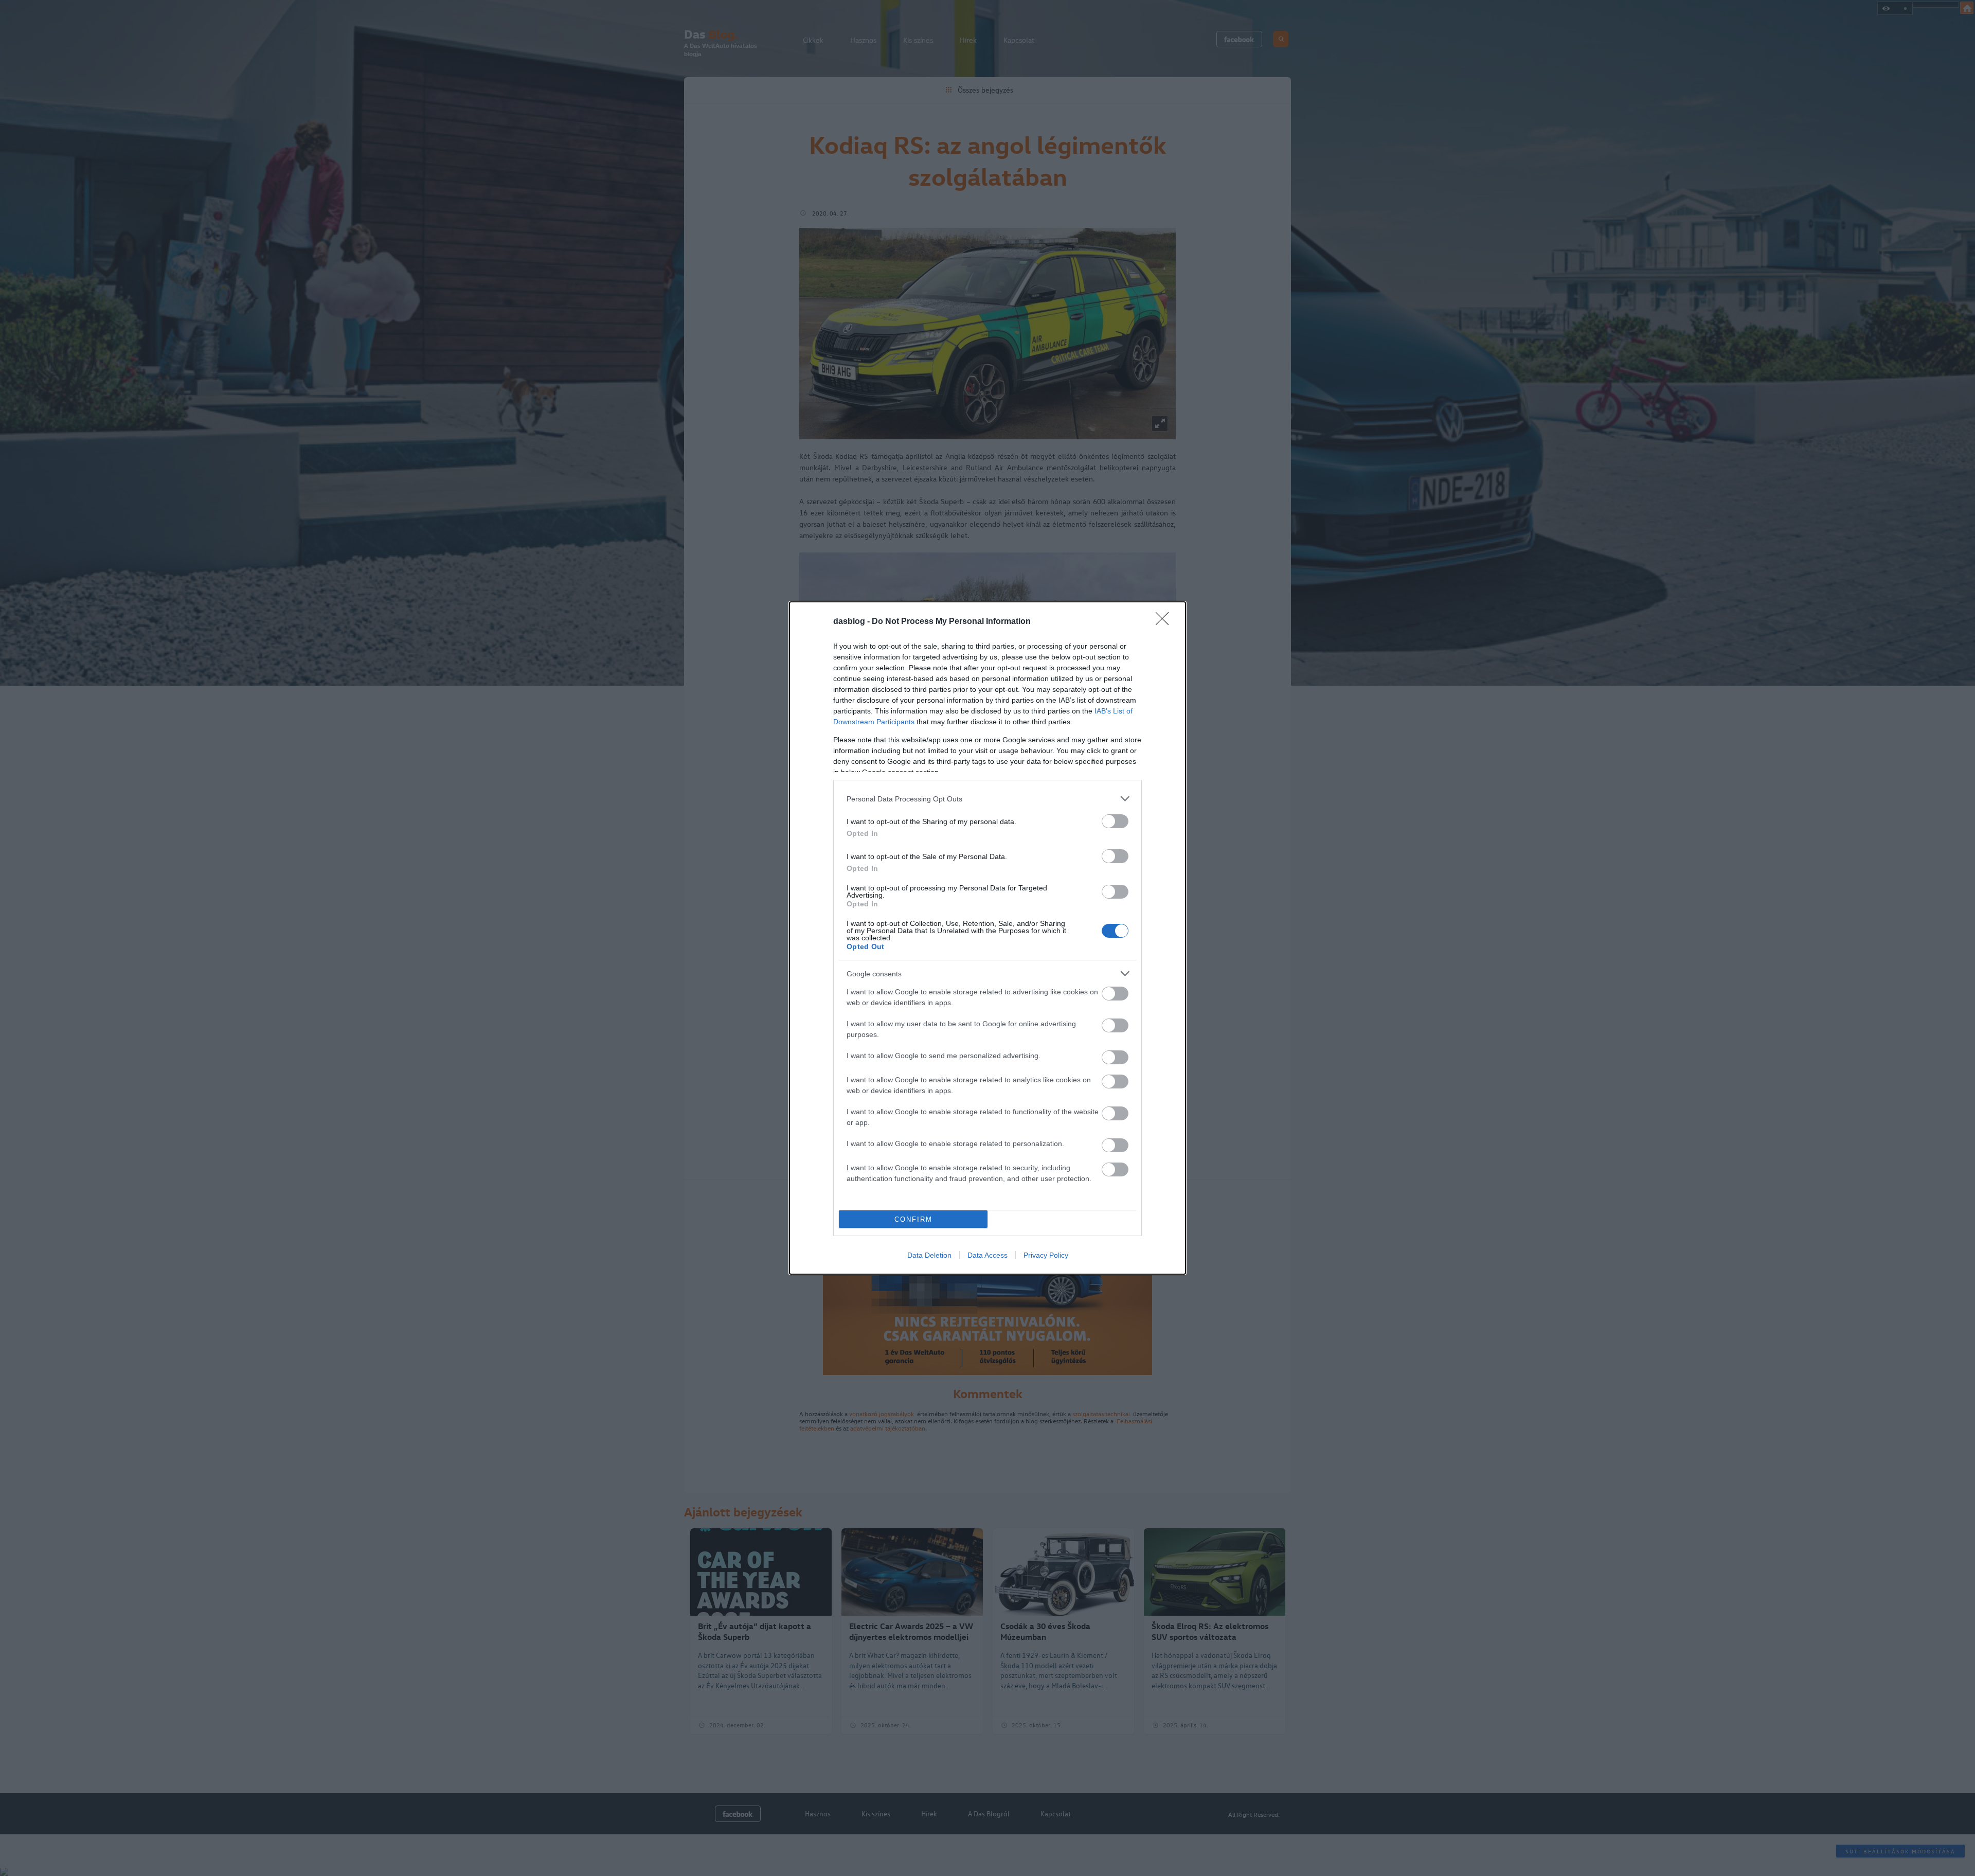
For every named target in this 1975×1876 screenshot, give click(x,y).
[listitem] (987, 799)
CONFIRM (913, 1219)
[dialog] (987, 938)
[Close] (1165, 622)
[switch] (1115, 821)
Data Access (987, 1255)
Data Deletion (929, 1255)
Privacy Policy (1046, 1255)
